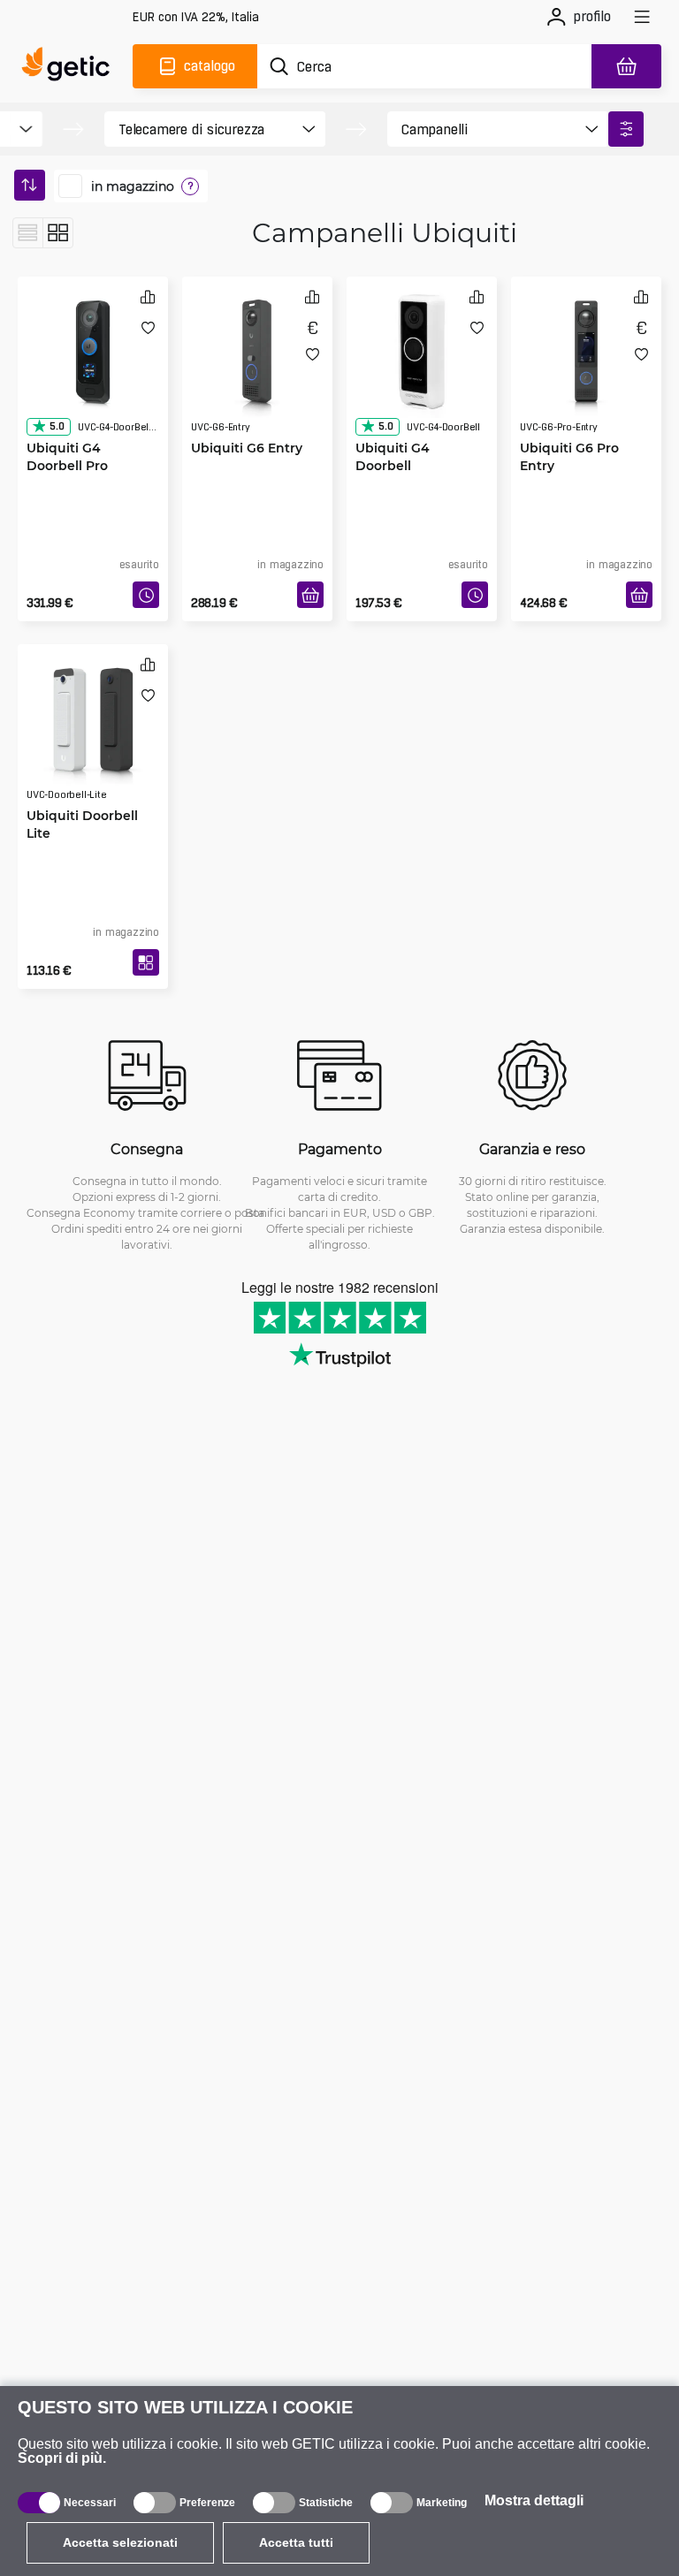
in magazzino (133, 186)
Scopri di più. (62, 2458)
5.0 (57, 426)
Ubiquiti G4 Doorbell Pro (67, 456)
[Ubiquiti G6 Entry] (257, 352)
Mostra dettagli (534, 2500)
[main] (70, 66)
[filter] (626, 129)
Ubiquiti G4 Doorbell (393, 456)
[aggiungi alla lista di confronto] (148, 296)
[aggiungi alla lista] (148, 327)
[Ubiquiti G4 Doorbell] (422, 352)
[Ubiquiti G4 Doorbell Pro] (93, 352)
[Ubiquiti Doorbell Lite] (93, 719)
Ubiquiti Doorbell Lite (82, 824)
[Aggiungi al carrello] (310, 595)
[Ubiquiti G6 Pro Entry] (586, 352)
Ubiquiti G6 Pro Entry (569, 456)
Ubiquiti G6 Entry (247, 448)
